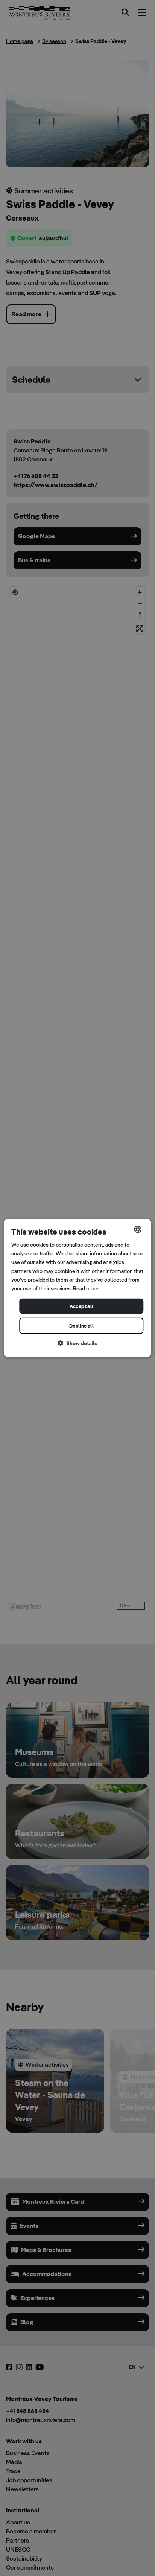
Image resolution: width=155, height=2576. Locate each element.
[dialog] (77, 1288)
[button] (77, 1344)
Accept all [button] (82, 1306)
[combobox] (138, 1229)
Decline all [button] (81, 1326)
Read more (86, 1288)
